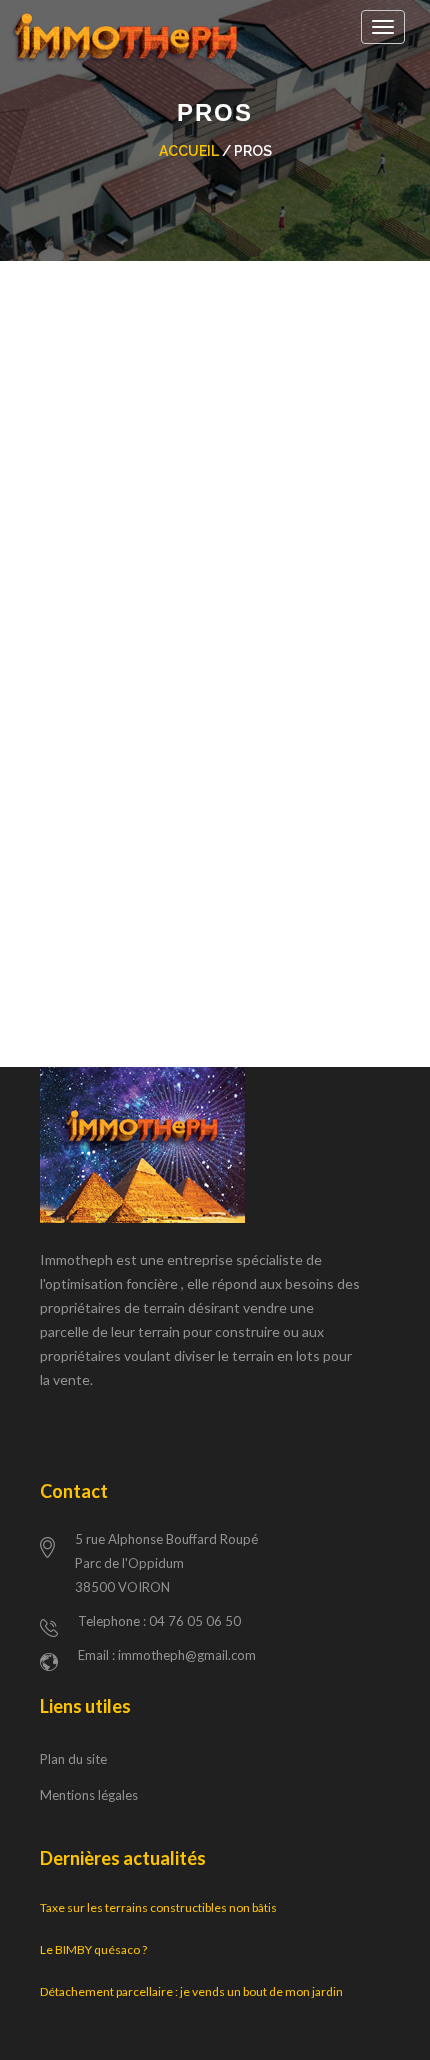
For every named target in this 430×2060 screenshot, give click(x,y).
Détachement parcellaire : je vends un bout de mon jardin (191, 1991)
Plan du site (73, 1759)
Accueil (189, 151)
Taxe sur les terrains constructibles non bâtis (158, 1907)
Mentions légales (89, 1795)
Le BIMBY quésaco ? (93, 1949)
